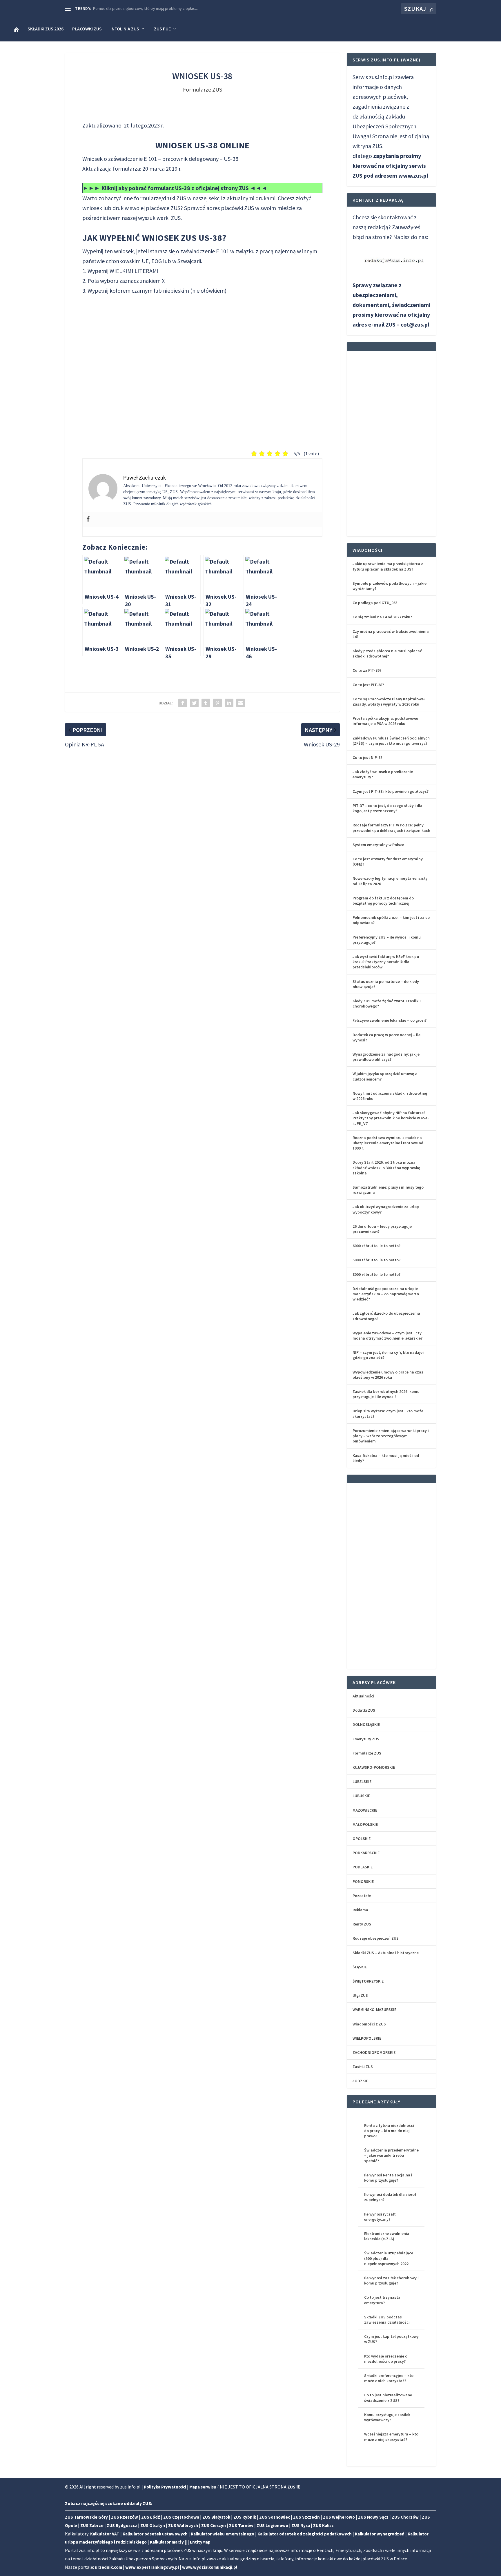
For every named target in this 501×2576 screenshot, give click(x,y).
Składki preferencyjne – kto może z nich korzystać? (389, 2378)
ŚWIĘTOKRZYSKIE (368, 1981)
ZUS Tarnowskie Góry (86, 2517)
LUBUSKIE (361, 1796)
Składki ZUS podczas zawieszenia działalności (387, 2320)
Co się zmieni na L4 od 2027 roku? (382, 617)
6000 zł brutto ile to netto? (376, 1246)
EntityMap (200, 2542)
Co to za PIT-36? (367, 670)
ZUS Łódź (151, 2517)
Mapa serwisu (203, 2487)
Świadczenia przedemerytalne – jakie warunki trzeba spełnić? (391, 2155)
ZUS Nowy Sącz (373, 2517)
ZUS (249, 208)
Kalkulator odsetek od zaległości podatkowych (305, 2534)
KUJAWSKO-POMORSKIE (374, 1767)
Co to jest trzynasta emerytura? (382, 2300)
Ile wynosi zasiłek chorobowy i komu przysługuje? (391, 2280)
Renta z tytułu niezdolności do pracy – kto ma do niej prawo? (389, 2131)
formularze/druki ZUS (160, 198)
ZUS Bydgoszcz (122, 2525)
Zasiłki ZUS (363, 2067)
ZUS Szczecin (306, 2517)
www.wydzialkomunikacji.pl (210, 2567)
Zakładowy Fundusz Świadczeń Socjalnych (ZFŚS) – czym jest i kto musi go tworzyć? (391, 741)
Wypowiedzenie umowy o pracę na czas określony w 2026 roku (388, 1375)
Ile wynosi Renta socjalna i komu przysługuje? (388, 2178)
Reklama (360, 1910)
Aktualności (363, 1696)
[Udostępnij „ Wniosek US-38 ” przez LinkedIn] (229, 703)
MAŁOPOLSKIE (365, 1824)
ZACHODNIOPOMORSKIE (374, 2052)
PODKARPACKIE (366, 1853)
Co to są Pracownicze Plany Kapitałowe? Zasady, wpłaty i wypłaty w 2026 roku (389, 702)
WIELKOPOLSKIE (367, 2038)
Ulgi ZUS (360, 1995)
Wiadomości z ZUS (369, 2024)
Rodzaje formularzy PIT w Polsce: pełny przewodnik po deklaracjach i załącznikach (391, 828)
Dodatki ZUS (364, 1710)
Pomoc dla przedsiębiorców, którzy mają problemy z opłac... (145, 8)
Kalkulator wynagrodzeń (380, 2534)
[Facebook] (88, 519)
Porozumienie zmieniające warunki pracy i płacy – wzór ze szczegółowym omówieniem (391, 1436)
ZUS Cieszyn (214, 2525)
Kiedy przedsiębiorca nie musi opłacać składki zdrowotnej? (387, 653)
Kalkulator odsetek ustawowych (155, 2534)
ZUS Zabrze (92, 2525)
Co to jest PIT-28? (368, 685)
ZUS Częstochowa (181, 2517)
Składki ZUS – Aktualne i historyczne (386, 1953)
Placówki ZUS (87, 29)
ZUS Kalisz (323, 2525)
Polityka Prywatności (165, 2487)
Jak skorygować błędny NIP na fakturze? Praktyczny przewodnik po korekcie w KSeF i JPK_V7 (391, 1118)
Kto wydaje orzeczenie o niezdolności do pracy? (386, 2359)
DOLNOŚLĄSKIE (366, 1724)
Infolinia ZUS (125, 29)
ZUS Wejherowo (339, 2517)
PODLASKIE (363, 1867)
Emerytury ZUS (366, 1739)
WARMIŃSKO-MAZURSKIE (374, 2010)
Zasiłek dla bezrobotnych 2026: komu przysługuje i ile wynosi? (386, 1394)
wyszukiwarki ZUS (159, 218)
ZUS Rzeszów (125, 2517)
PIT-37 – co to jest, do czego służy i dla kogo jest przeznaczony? (387, 808)
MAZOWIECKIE (365, 1810)
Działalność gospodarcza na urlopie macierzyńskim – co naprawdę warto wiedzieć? (386, 1294)
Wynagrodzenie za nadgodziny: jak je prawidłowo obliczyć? (386, 1057)
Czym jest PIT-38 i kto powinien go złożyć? (391, 791)
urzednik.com (108, 2567)
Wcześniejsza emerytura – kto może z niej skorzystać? (391, 2437)
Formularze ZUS (203, 89)
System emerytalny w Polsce (378, 845)
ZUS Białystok (216, 2517)
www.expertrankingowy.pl (152, 2567)
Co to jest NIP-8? (367, 757)
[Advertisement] (202, 367)
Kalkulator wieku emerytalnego (223, 2534)
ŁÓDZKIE (360, 2081)
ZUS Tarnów (241, 2525)
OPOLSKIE (362, 1839)
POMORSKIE (363, 1881)
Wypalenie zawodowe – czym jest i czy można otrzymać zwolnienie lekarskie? (387, 1336)
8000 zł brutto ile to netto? (376, 1274)
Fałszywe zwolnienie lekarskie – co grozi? (390, 1020)
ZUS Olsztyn (153, 2525)
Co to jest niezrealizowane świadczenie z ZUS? (388, 2398)
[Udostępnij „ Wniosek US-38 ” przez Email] (241, 703)
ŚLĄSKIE (360, 1967)
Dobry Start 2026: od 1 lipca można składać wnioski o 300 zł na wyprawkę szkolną (386, 1167)
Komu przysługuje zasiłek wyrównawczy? (387, 2417)
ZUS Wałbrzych (183, 2525)
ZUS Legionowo (272, 2525)
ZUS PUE (162, 29)
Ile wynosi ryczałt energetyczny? (380, 2217)
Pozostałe (362, 1896)
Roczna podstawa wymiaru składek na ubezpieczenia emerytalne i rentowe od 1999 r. (388, 1143)
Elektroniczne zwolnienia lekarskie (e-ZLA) (387, 2236)
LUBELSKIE (362, 1781)
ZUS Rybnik (245, 2517)
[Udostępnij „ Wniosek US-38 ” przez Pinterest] (217, 703)
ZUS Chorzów (405, 2517)
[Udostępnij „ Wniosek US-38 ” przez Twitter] (194, 703)
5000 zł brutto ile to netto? (376, 1260)
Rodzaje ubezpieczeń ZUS (376, 1938)
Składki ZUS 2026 (46, 29)
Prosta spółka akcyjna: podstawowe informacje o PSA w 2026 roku (385, 721)
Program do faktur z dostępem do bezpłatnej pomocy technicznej (383, 901)
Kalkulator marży (167, 2542)
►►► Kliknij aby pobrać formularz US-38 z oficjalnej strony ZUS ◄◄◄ (175, 188)
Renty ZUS (362, 1924)
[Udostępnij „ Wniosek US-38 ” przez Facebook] (183, 703)
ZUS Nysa (301, 2525)
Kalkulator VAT (105, 2534)
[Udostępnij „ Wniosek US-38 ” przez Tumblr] (206, 703)
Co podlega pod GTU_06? (375, 603)
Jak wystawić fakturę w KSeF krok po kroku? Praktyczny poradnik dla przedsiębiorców (386, 962)
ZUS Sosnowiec (275, 2517)
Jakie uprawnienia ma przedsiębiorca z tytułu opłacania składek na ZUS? (388, 566)
